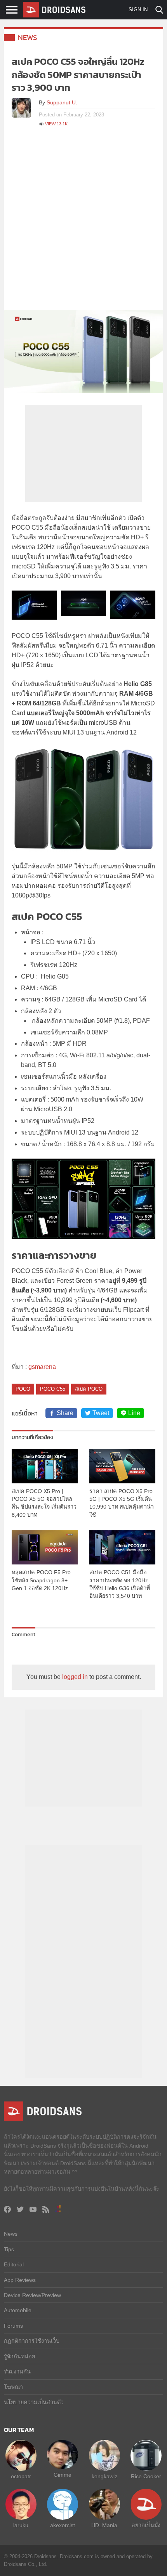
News (28, 37)
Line (134, 1413)
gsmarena (42, 1367)
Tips (9, 2249)
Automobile (18, 2310)
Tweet (101, 1413)
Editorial (14, 2264)
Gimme (63, 2475)
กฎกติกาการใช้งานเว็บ (32, 2341)
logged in (75, 1677)
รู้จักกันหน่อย (19, 2356)
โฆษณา (13, 2387)
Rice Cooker (146, 2476)
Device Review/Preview (32, 2295)
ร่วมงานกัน (17, 2372)
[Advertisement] (83, 223)
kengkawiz (104, 2476)
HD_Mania (104, 2525)
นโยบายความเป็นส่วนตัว (34, 2402)
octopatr (21, 2476)
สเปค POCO (89, 1389)
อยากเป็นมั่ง (146, 2525)
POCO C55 (53, 1389)
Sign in (138, 10)
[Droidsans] (54, 10)
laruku (21, 2525)
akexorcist (63, 2525)
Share (65, 1413)
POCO (23, 1389)
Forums (13, 2326)
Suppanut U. (62, 102)
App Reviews (20, 2280)
